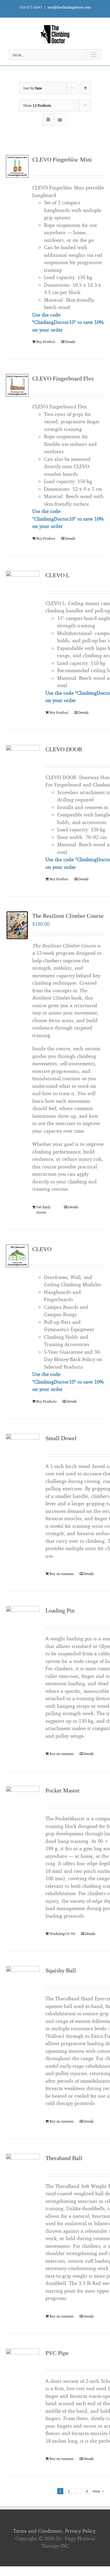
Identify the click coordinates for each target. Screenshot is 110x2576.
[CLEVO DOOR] (23, 762)
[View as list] (60, 120)
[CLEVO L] (23, 588)
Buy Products (46, 1401)
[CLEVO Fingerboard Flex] (17, 385)
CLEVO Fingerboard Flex (63, 378)
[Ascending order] (85, 88)
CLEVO (42, 1249)
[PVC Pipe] (23, 2365)
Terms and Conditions (38, 2531)
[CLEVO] (17, 1256)
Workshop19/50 (62, 1934)
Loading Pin (60, 1610)
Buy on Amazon (62, 1574)
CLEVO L (57, 575)
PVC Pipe (57, 2353)
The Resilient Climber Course (68, 916)
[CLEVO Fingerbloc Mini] (17, 166)
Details (70, 342)
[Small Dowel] (23, 1451)
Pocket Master (63, 1790)
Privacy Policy (80, 2531)
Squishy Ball (61, 1970)
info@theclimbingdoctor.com (69, 7)
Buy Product (46, 342)
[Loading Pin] (23, 1623)
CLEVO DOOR (64, 749)
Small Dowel (61, 1438)
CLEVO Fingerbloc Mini (62, 159)
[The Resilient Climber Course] (17, 925)
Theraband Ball (64, 2158)
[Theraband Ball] (23, 2170)
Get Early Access (43, 1210)
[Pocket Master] (23, 1803)
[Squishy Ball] (23, 1983)
